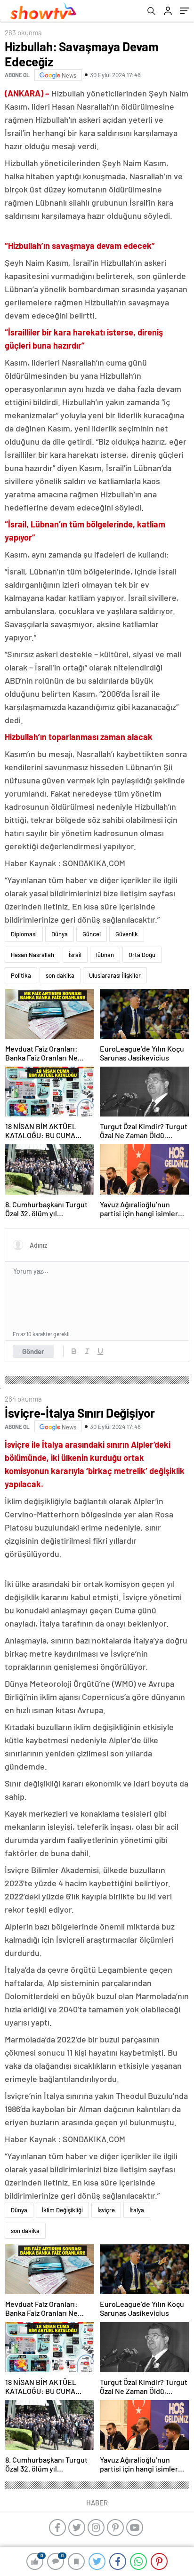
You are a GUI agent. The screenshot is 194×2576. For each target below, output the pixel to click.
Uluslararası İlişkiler (115, 975)
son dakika (60, 975)
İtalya (137, 2210)
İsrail (75, 955)
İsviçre (106, 2210)
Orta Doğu (142, 955)
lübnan (105, 955)
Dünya (60, 934)
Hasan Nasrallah (32, 955)
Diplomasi (24, 934)
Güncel (92, 934)
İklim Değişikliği (62, 2210)
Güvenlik (127, 934)
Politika (21, 975)
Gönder (33, 1351)
